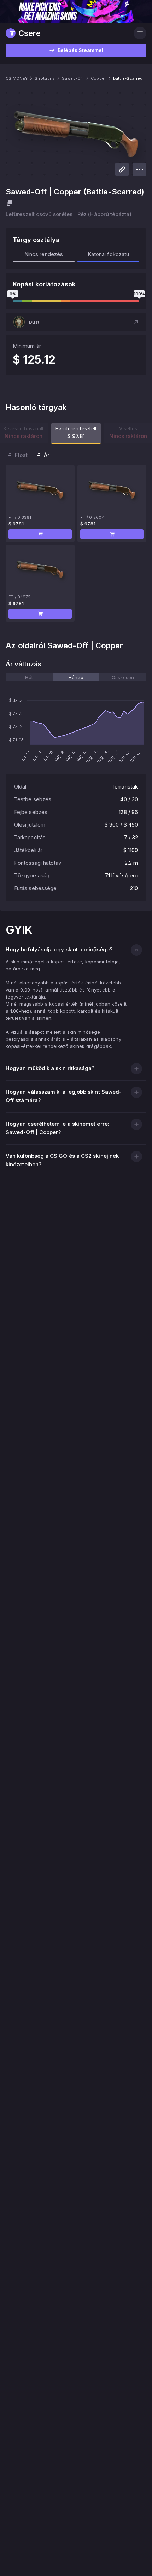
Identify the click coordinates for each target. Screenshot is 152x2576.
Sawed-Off (73, 78)
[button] (76, 322)
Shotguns (45, 78)
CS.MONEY (17, 78)
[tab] (29, 677)
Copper (98, 78)
